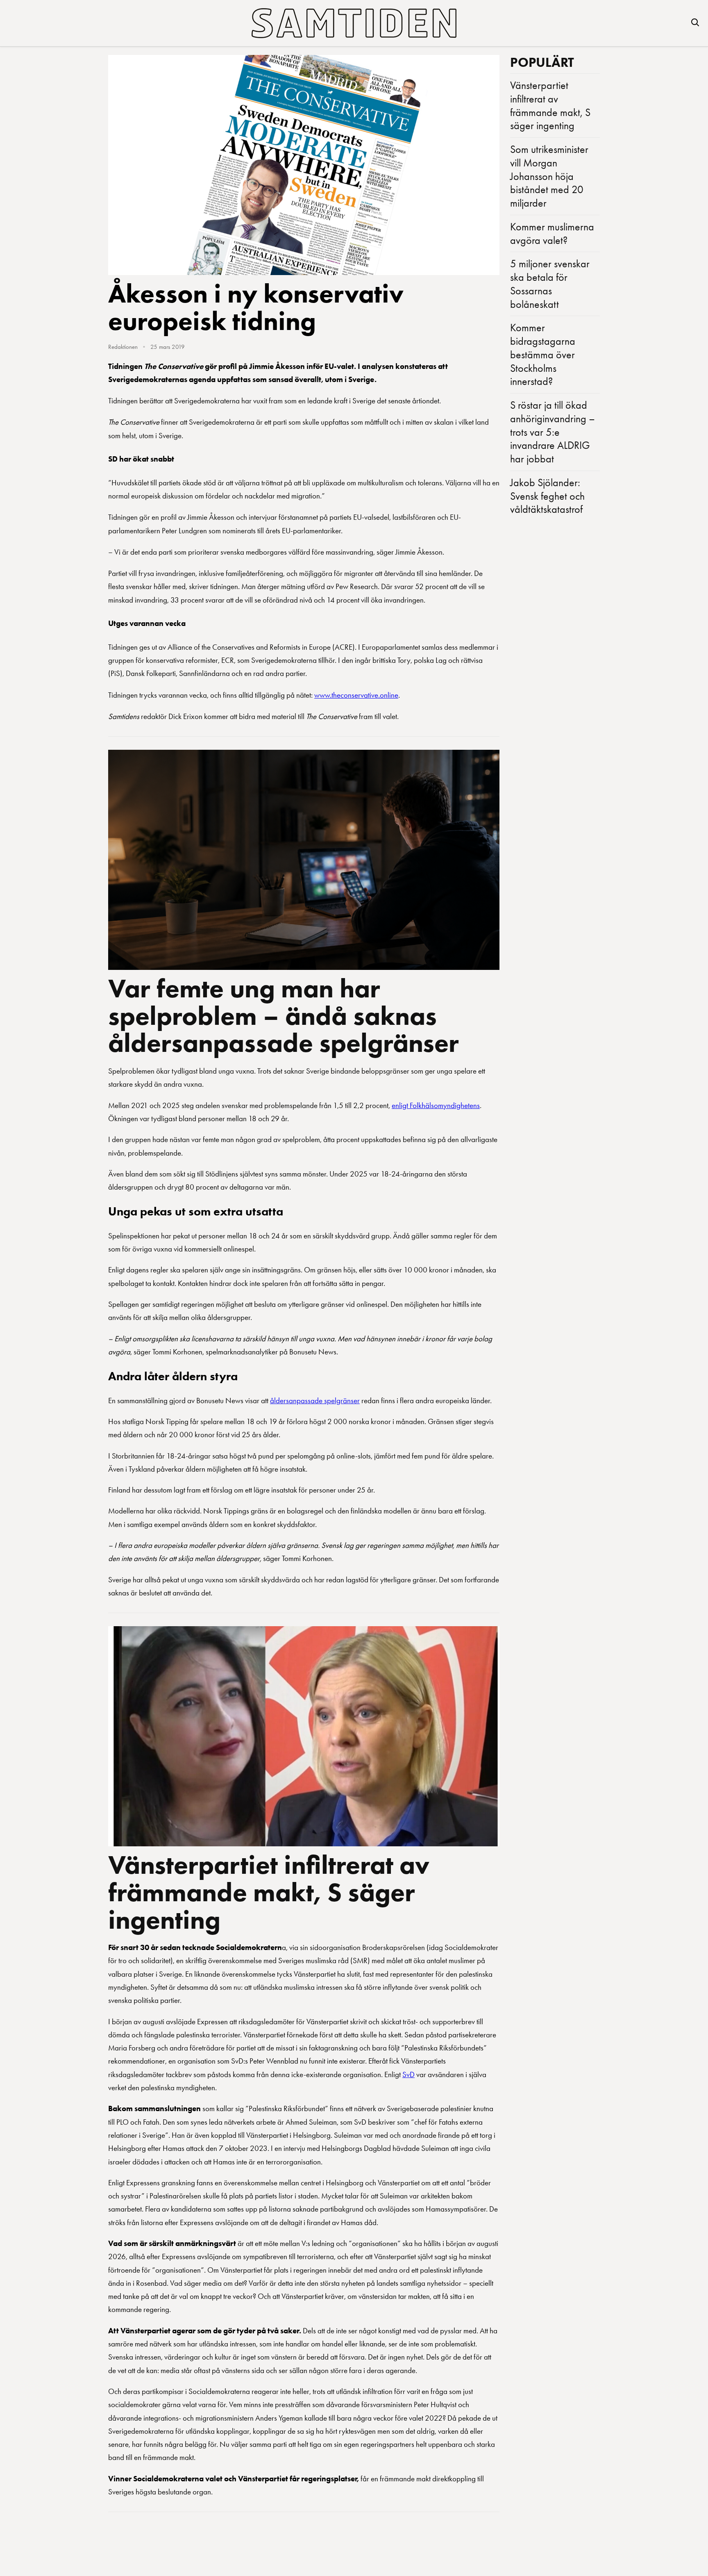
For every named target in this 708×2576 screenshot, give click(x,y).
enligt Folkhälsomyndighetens (436, 1105)
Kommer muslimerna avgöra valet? (552, 233)
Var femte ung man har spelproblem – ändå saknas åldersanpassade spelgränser (284, 1016)
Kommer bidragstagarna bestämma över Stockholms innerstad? (543, 354)
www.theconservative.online (356, 695)
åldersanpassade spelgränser (315, 1401)
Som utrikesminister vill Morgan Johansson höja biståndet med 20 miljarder (549, 176)
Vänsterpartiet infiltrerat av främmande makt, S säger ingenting (269, 1892)
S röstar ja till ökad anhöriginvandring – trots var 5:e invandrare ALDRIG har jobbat (553, 432)
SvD (408, 2074)
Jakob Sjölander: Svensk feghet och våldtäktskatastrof (547, 496)
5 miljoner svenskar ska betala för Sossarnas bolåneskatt (550, 284)
